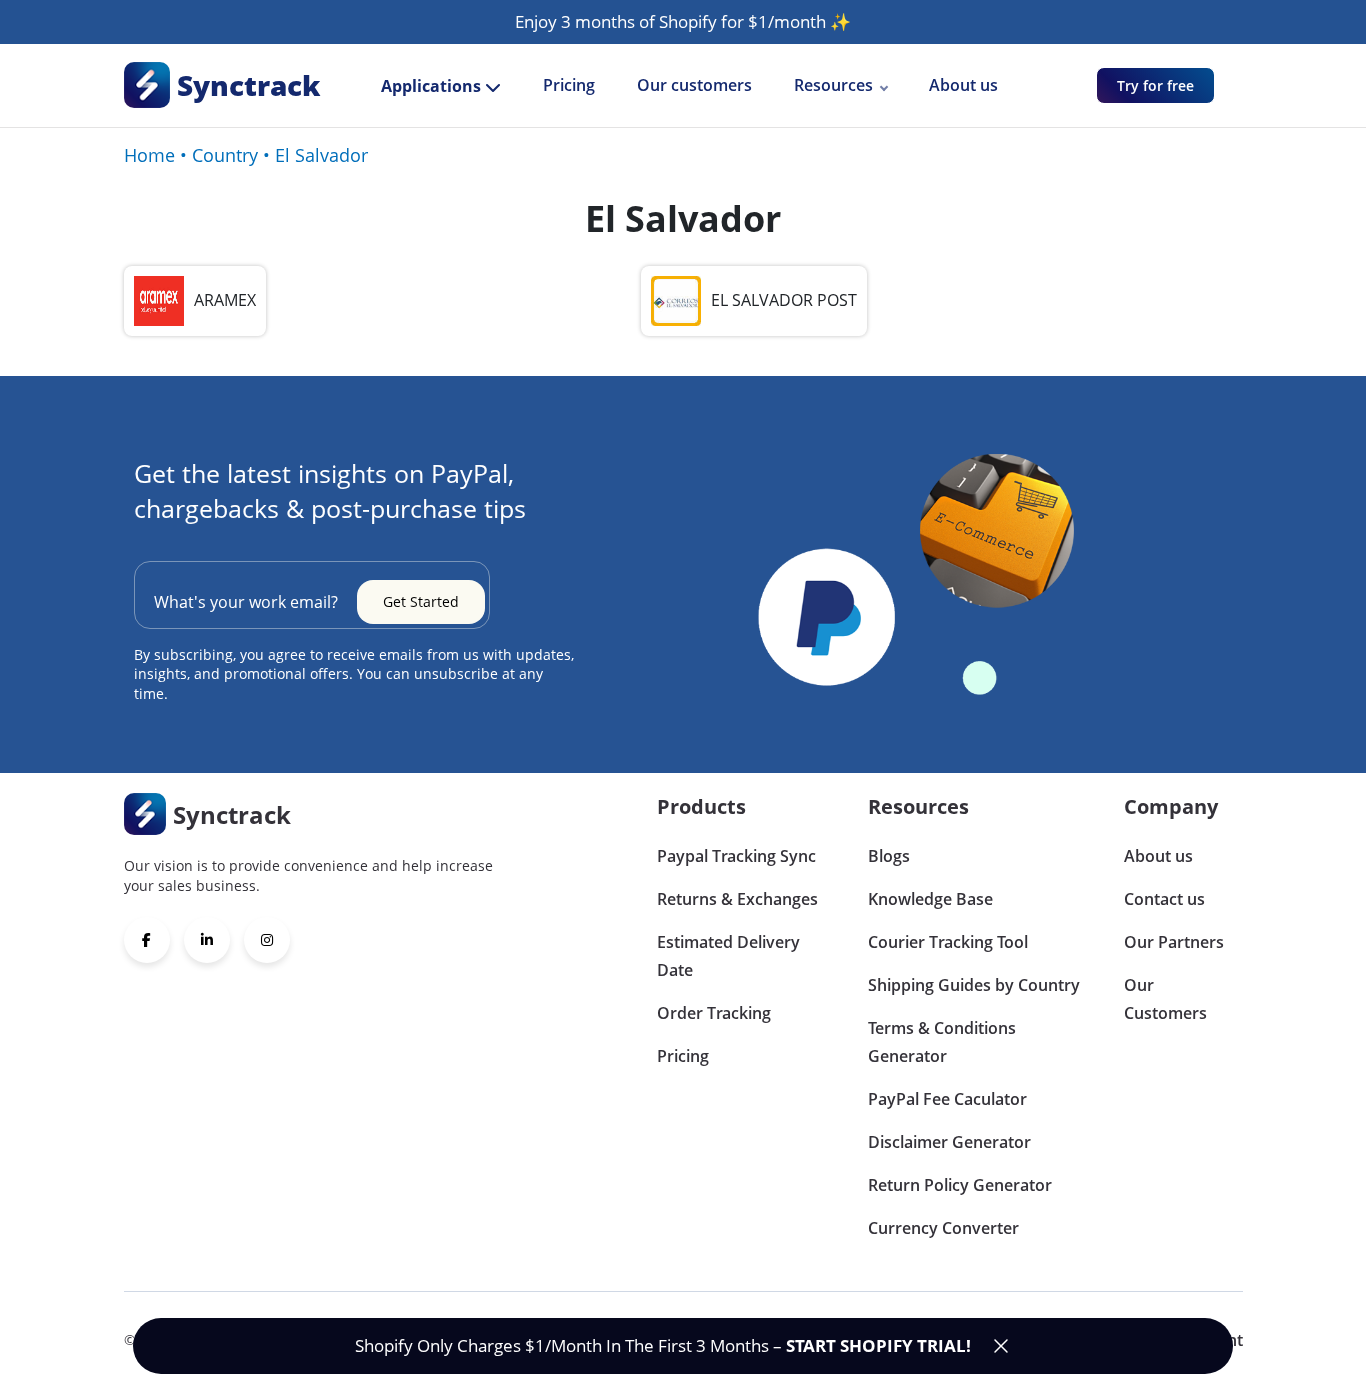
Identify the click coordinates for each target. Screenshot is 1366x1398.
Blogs (889, 856)
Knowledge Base (930, 899)
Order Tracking (714, 1013)
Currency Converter (943, 1228)
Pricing (569, 85)
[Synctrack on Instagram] (267, 940)
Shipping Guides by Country (974, 985)
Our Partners (1174, 942)
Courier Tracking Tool (948, 942)
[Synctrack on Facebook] (147, 940)
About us (963, 85)
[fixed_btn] (1001, 1346)
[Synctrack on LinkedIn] (207, 940)
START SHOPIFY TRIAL (876, 1345)
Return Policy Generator (960, 1185)
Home (149, 155)
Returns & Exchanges (737, 899)
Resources (833, 85)
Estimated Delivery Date (728, 956)
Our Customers (1165, 999)
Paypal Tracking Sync (736, 856)
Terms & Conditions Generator (942, 1042)
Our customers (694, 85)
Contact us (1164, 899)
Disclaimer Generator (949, 1142)
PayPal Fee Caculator (947, 1099)
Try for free (1155, 85)
